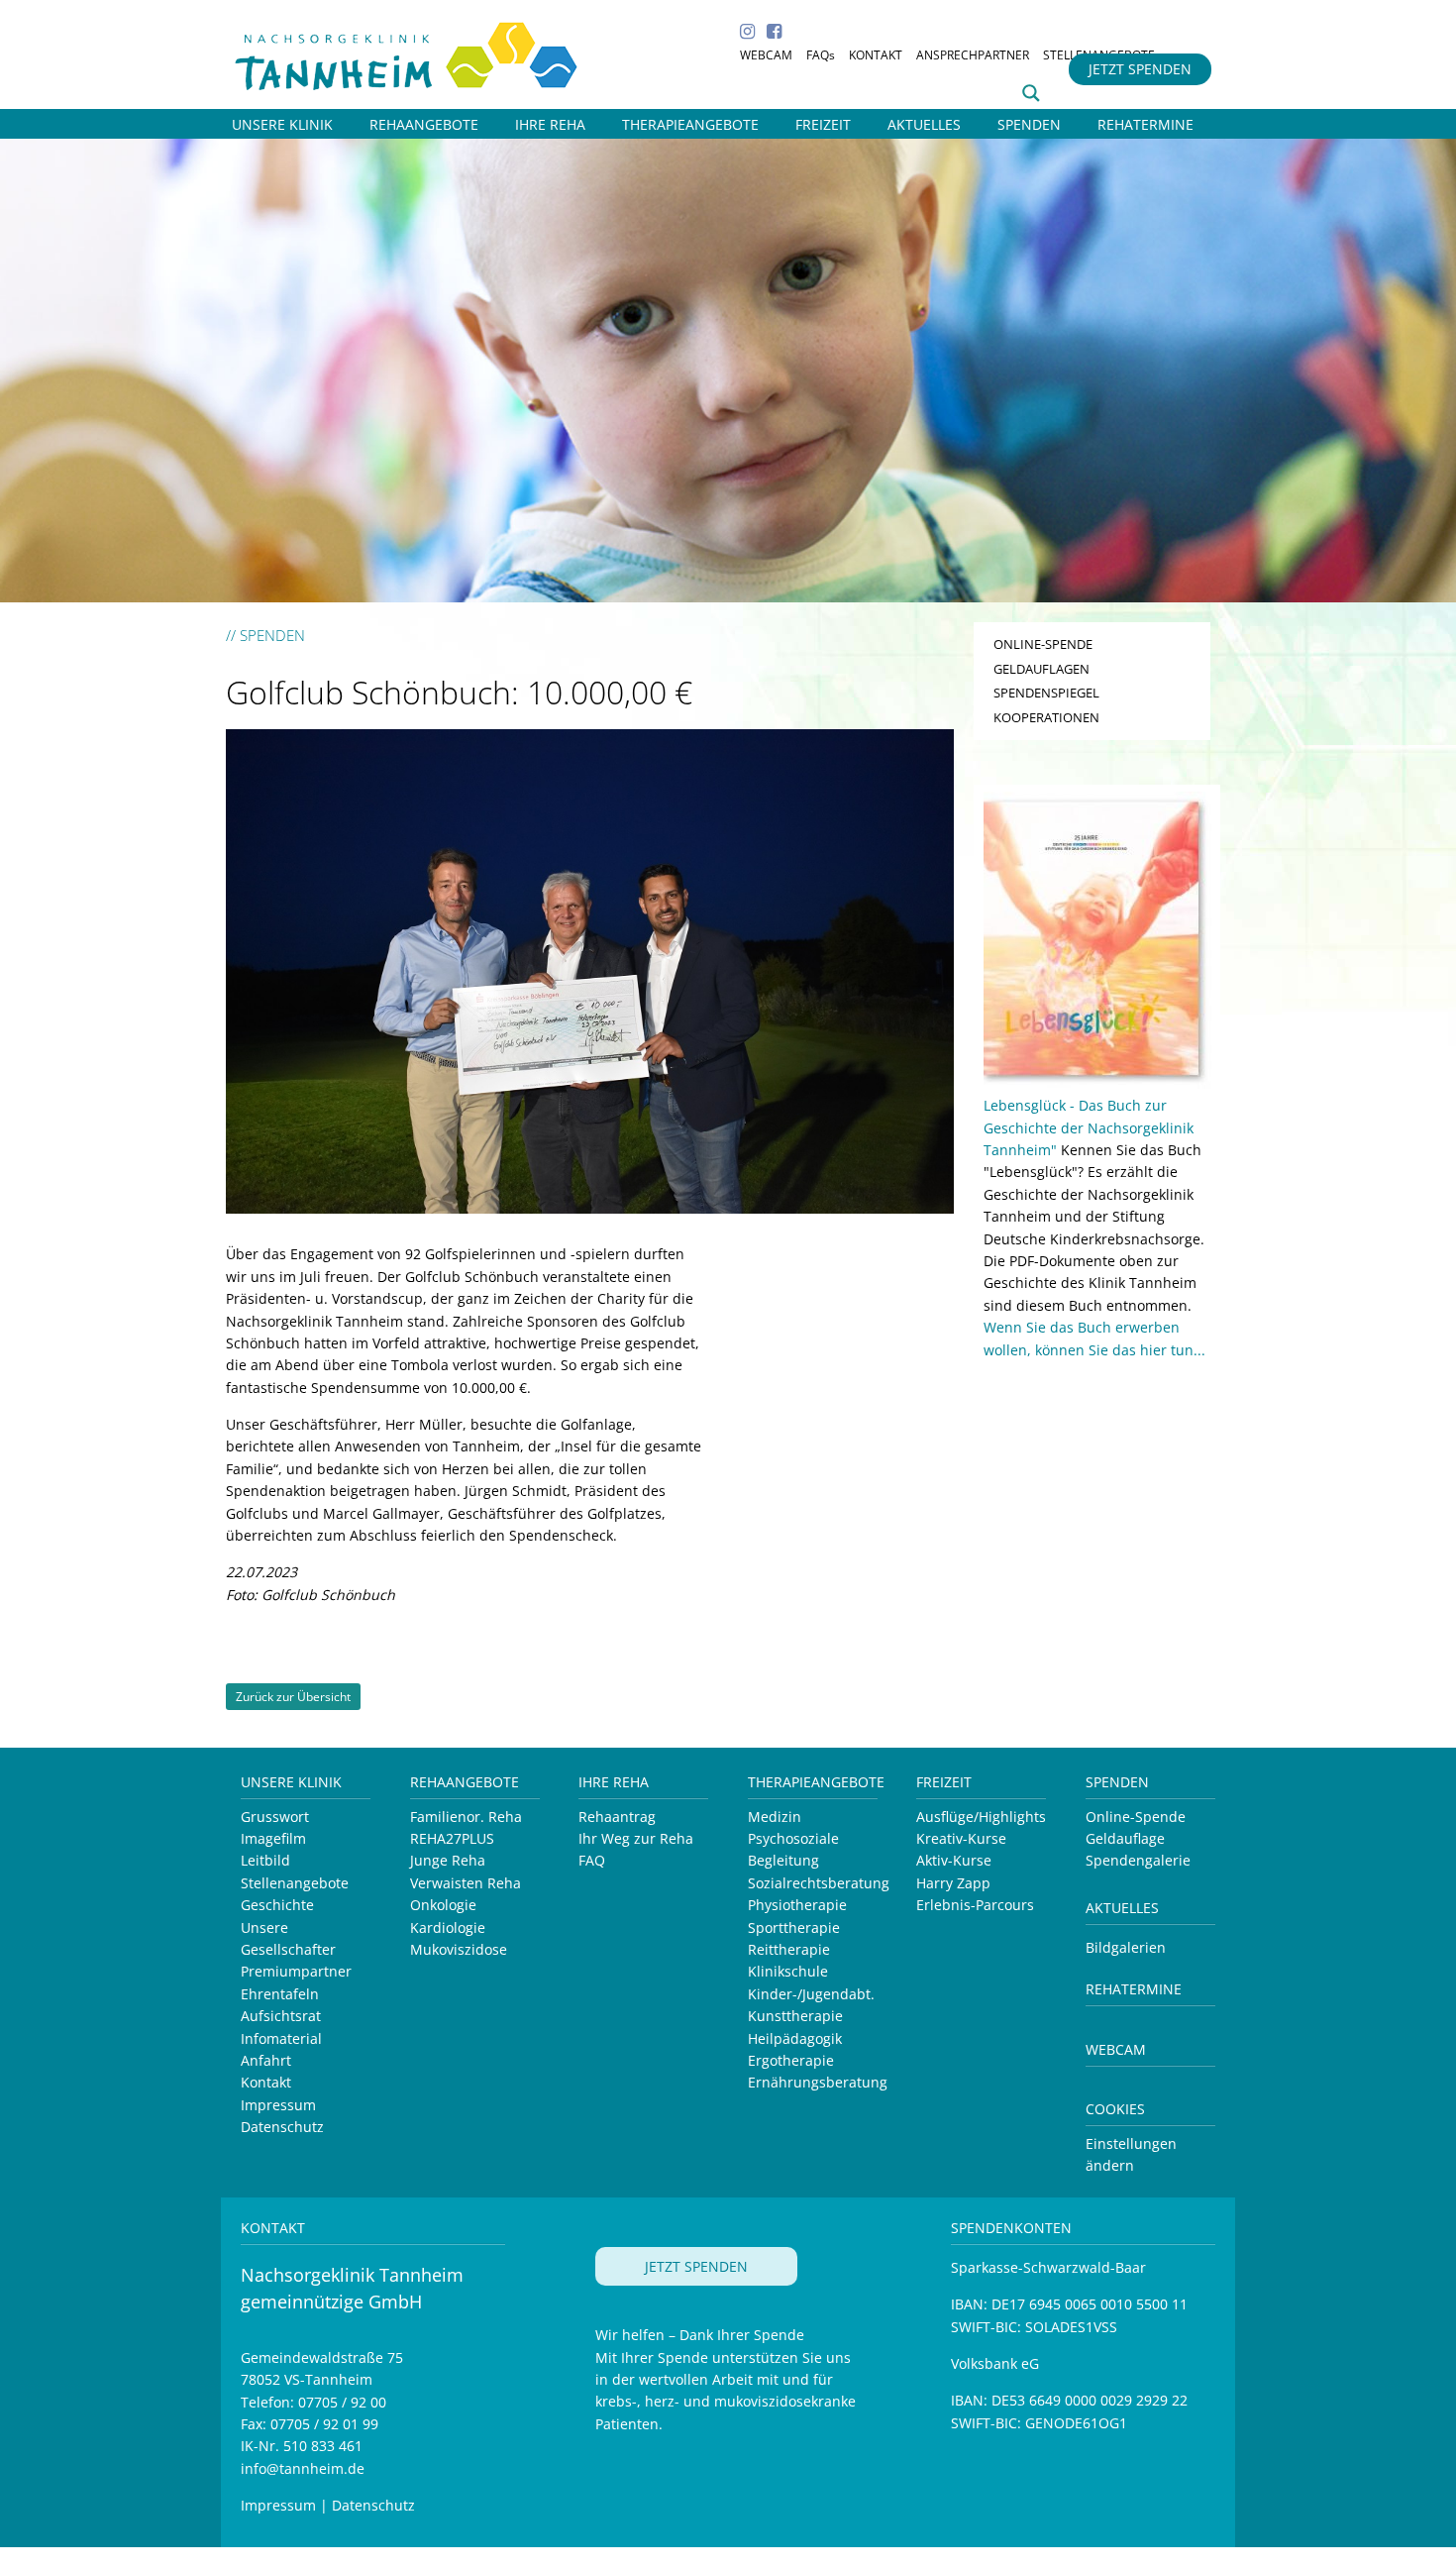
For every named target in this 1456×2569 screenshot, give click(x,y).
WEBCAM (766, 55)
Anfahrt (266, 2060)
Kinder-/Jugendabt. (811, 1994)
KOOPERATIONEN (1046, 717)
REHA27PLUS (452, 1838)
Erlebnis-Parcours (975, 1905)
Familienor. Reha (466, 1817)
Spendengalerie (1138, 1860)
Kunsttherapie (795, 2016)
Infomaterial (281, 2038)
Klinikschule (788, 1971)
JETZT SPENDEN (1140, 69)
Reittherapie (789, 1949)
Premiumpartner (296, 1971)
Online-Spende (1136, 1817)
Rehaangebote (465, 1782)
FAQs (821, 55)
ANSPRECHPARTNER (973, 55)
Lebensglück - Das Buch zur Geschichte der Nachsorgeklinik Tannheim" (1089, 1127)
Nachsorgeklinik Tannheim (428, 52)
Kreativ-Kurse (961, 1838)
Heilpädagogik (795, 2038)
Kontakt (266, 2082)
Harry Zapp (953, 1883)
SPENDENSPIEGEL (1046, 693)
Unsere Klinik (291, 1782)
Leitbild (265, 1860)
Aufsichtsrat (281, 2016)
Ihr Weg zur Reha (636, 1838)
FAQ (592, 1860)
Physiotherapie (797, 1905)
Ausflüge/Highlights (981, 1817)
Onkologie (443, 1905)
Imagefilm (273, 1838)
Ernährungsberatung (818, 2082)
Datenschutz (282, 2127)
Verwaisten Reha (466, 1883)
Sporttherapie (794, 1927)
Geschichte (277, 1905)
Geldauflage (1125, 1838)
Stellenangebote (295, 1883)
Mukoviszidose (459, 1949)
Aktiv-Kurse (954, 1860)
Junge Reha (448, 1860)
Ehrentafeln (280, 1994)
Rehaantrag (617, 1817)
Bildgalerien (1126, 1947)
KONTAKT (876, 55)
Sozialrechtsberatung (819, 1883)
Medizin (775, 1817)
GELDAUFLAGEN (1041, 669)
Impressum (278, 2105)
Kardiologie (448, 1927)
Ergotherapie (791, 2060)
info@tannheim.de (303, 2468)
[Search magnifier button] (1031, 93)
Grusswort (275, 1817)
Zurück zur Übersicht (293, 1697)
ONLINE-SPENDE (1043, 644)
